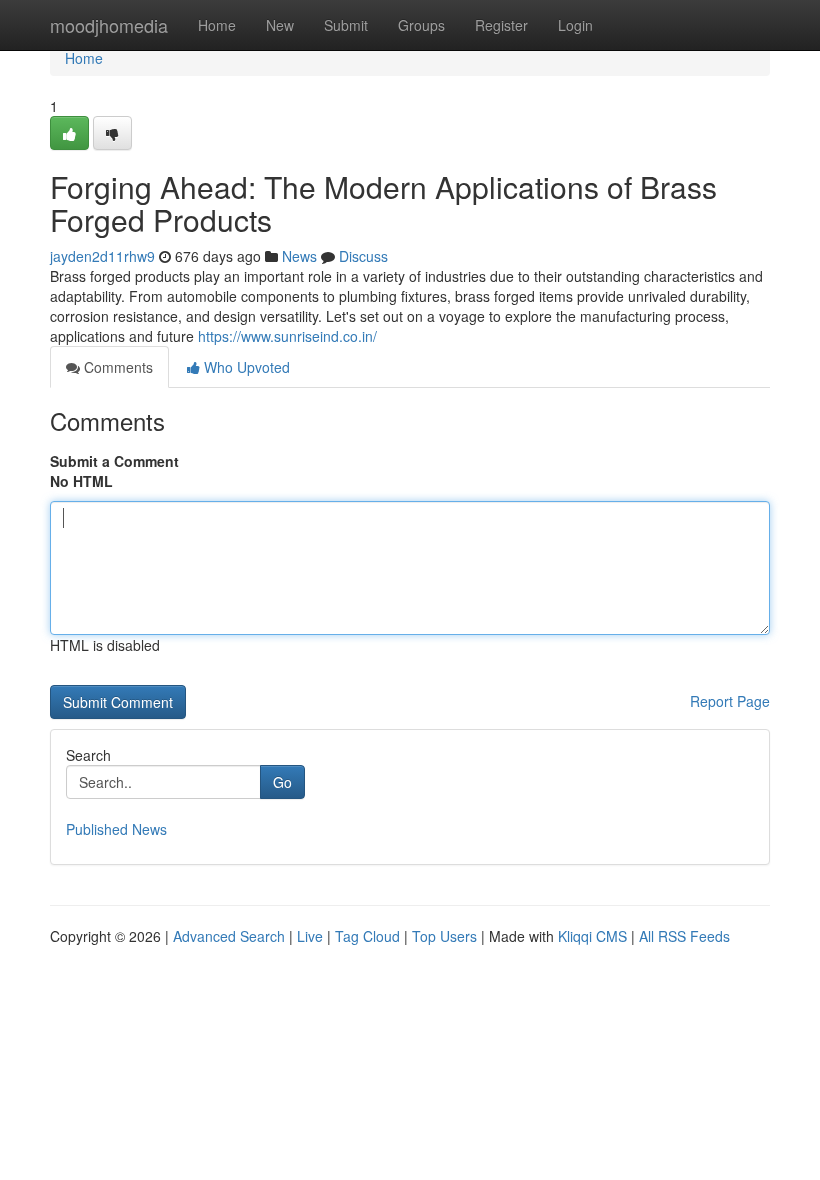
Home (217, 25)
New (280, 25)
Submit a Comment (114, 461)
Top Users (444, 936)
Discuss (363, 256)
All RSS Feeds (684, 936)
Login (575, 25)
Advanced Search (229, 936)
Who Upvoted (245, 367)
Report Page (730, 701)
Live (310, 936)
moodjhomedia (109, 25)
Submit (346, 25)
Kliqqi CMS (592, 936)
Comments (116, 367)
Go (282, 782)
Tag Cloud (367, 936)
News (299, 256)
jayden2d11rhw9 (102, 256)
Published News (116, 829)
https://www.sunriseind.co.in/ (287, 336)
